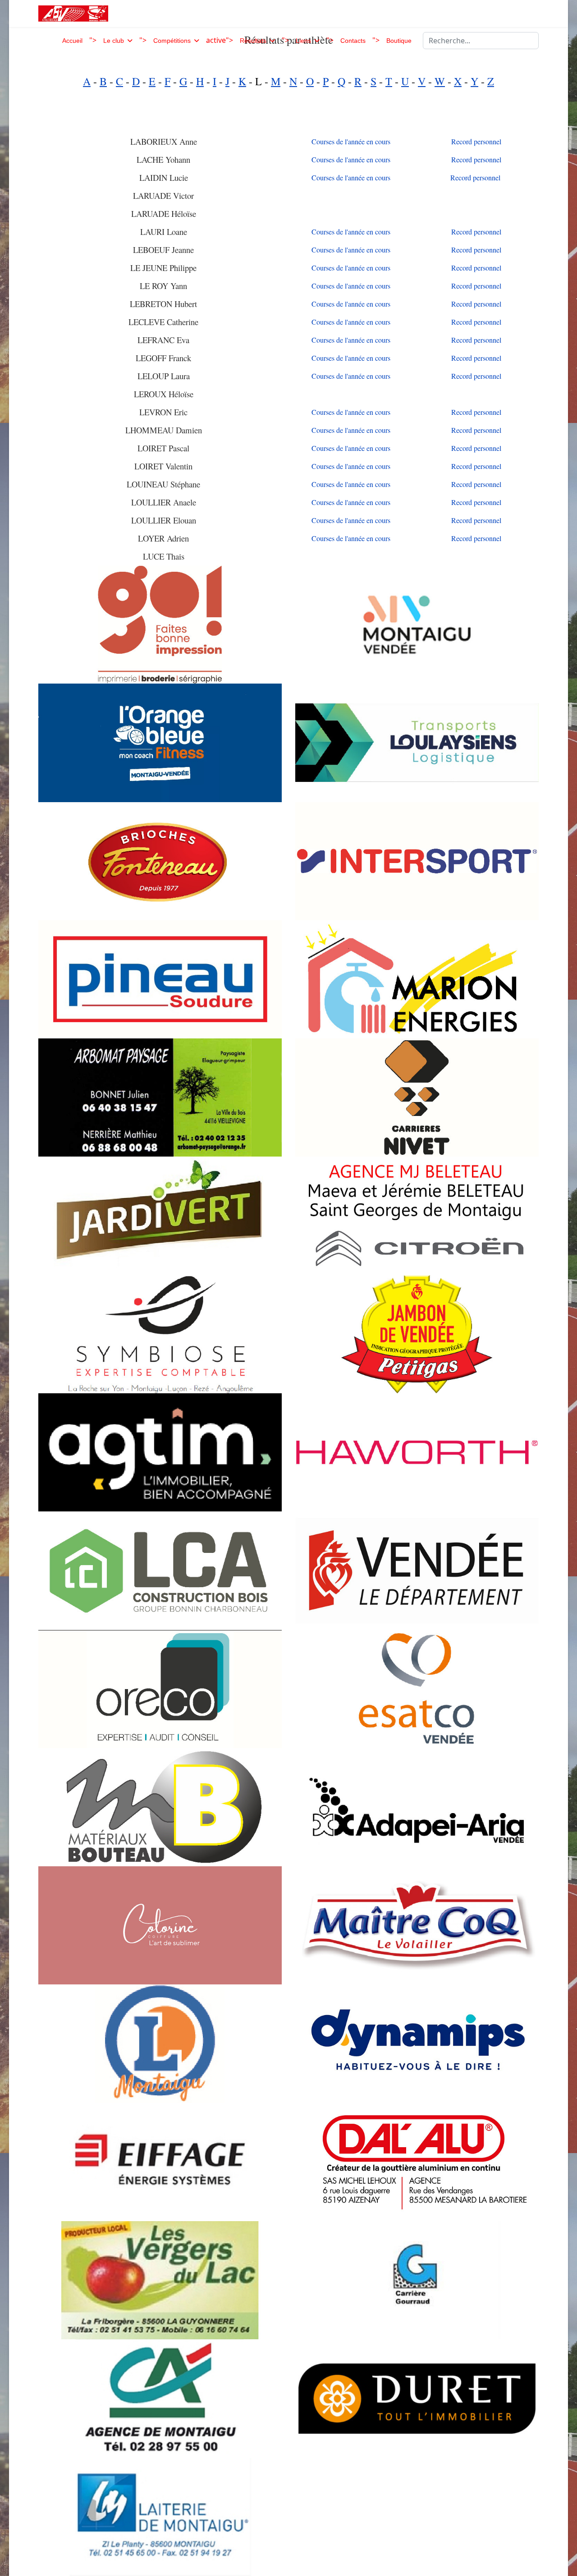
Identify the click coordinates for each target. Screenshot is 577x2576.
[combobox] (481, 41)
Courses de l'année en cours (351, 141)
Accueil (72, 41)
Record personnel (476, 141)
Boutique (399, 41)
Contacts (353, 41)
